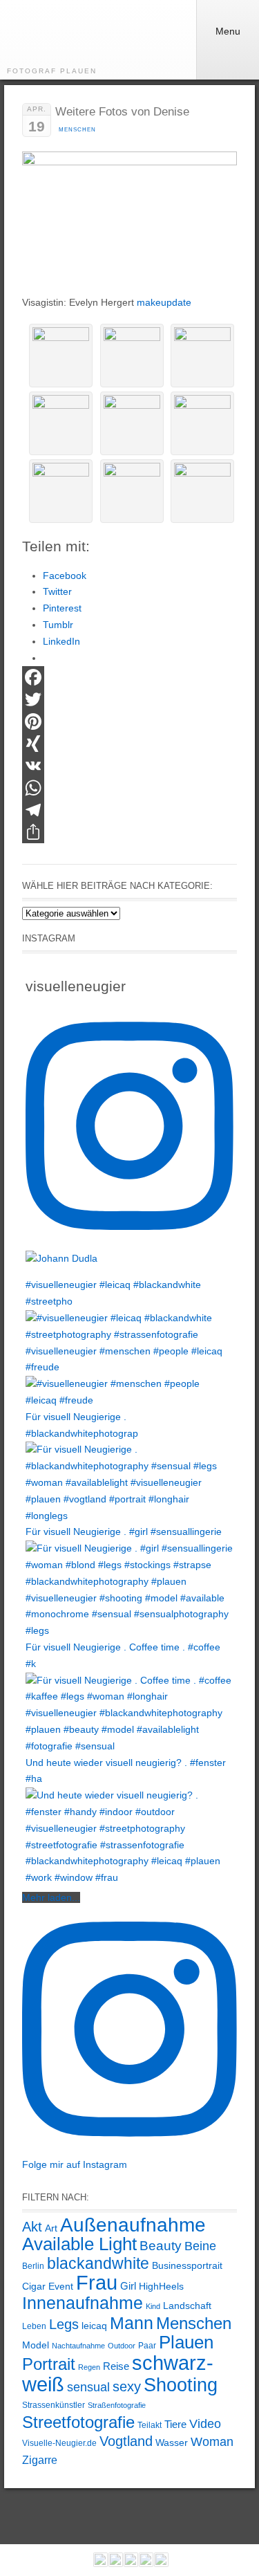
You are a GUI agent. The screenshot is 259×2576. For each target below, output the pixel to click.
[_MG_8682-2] (132, 356)
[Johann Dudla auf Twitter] (161, 2563)
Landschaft (187, 2306)
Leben (34, 2326)
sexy (127, 2386)
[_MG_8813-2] (202, 423)
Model (36, 2345)
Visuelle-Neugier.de (59, 2443)
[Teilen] (129, 832)
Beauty (161, 2246)
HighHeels (161, 2286)
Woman (212, 2442)
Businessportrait (187, 2265)
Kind (153, 2306)
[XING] (129, 744)
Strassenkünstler (54, 2405)
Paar (147, 2346)
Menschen (77, 130)
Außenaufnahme (133, 2225)
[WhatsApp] (129, 788)
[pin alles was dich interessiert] (131, 2563)
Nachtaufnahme (78, 2346)
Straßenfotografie (117, 2405)
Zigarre (40, 2460)
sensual (88, 2387)
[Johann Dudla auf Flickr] (146, 2563)
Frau (97, 2283)
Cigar (34, 2286)
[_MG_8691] (61, 356)
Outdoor (122, 2346)
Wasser (172, 2442)
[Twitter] (129, 699)
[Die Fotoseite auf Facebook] (100, 2563)
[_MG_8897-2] (61, 491)
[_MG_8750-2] (202, 491)
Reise (116, 2366)
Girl (128, 2286)
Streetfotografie (78, 2422)
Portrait (49, 2364)
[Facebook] (129, 677)
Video (205, 2424)
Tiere (175, 2424)
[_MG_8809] (132, 491)
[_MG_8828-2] (61, 423)
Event (61, 2286)
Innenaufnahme (83, 2303)
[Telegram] (129, 810)
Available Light (79, 2244)
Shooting (181, 2385)
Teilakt (150, 2425)
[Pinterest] (129, 721)
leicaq (94, 2326)
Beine (200, 2246)
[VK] (129, 766)
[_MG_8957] (202, 356)
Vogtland (126, 2441)
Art (51, 2228)
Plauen (186, 2342)
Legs (64, 2324)
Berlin (33, 2266)
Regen (89, 2367)
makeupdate (164, 302)
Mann (132, 2323)
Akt (32, 2227)
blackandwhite (98, 2263)
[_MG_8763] (132, 423)
